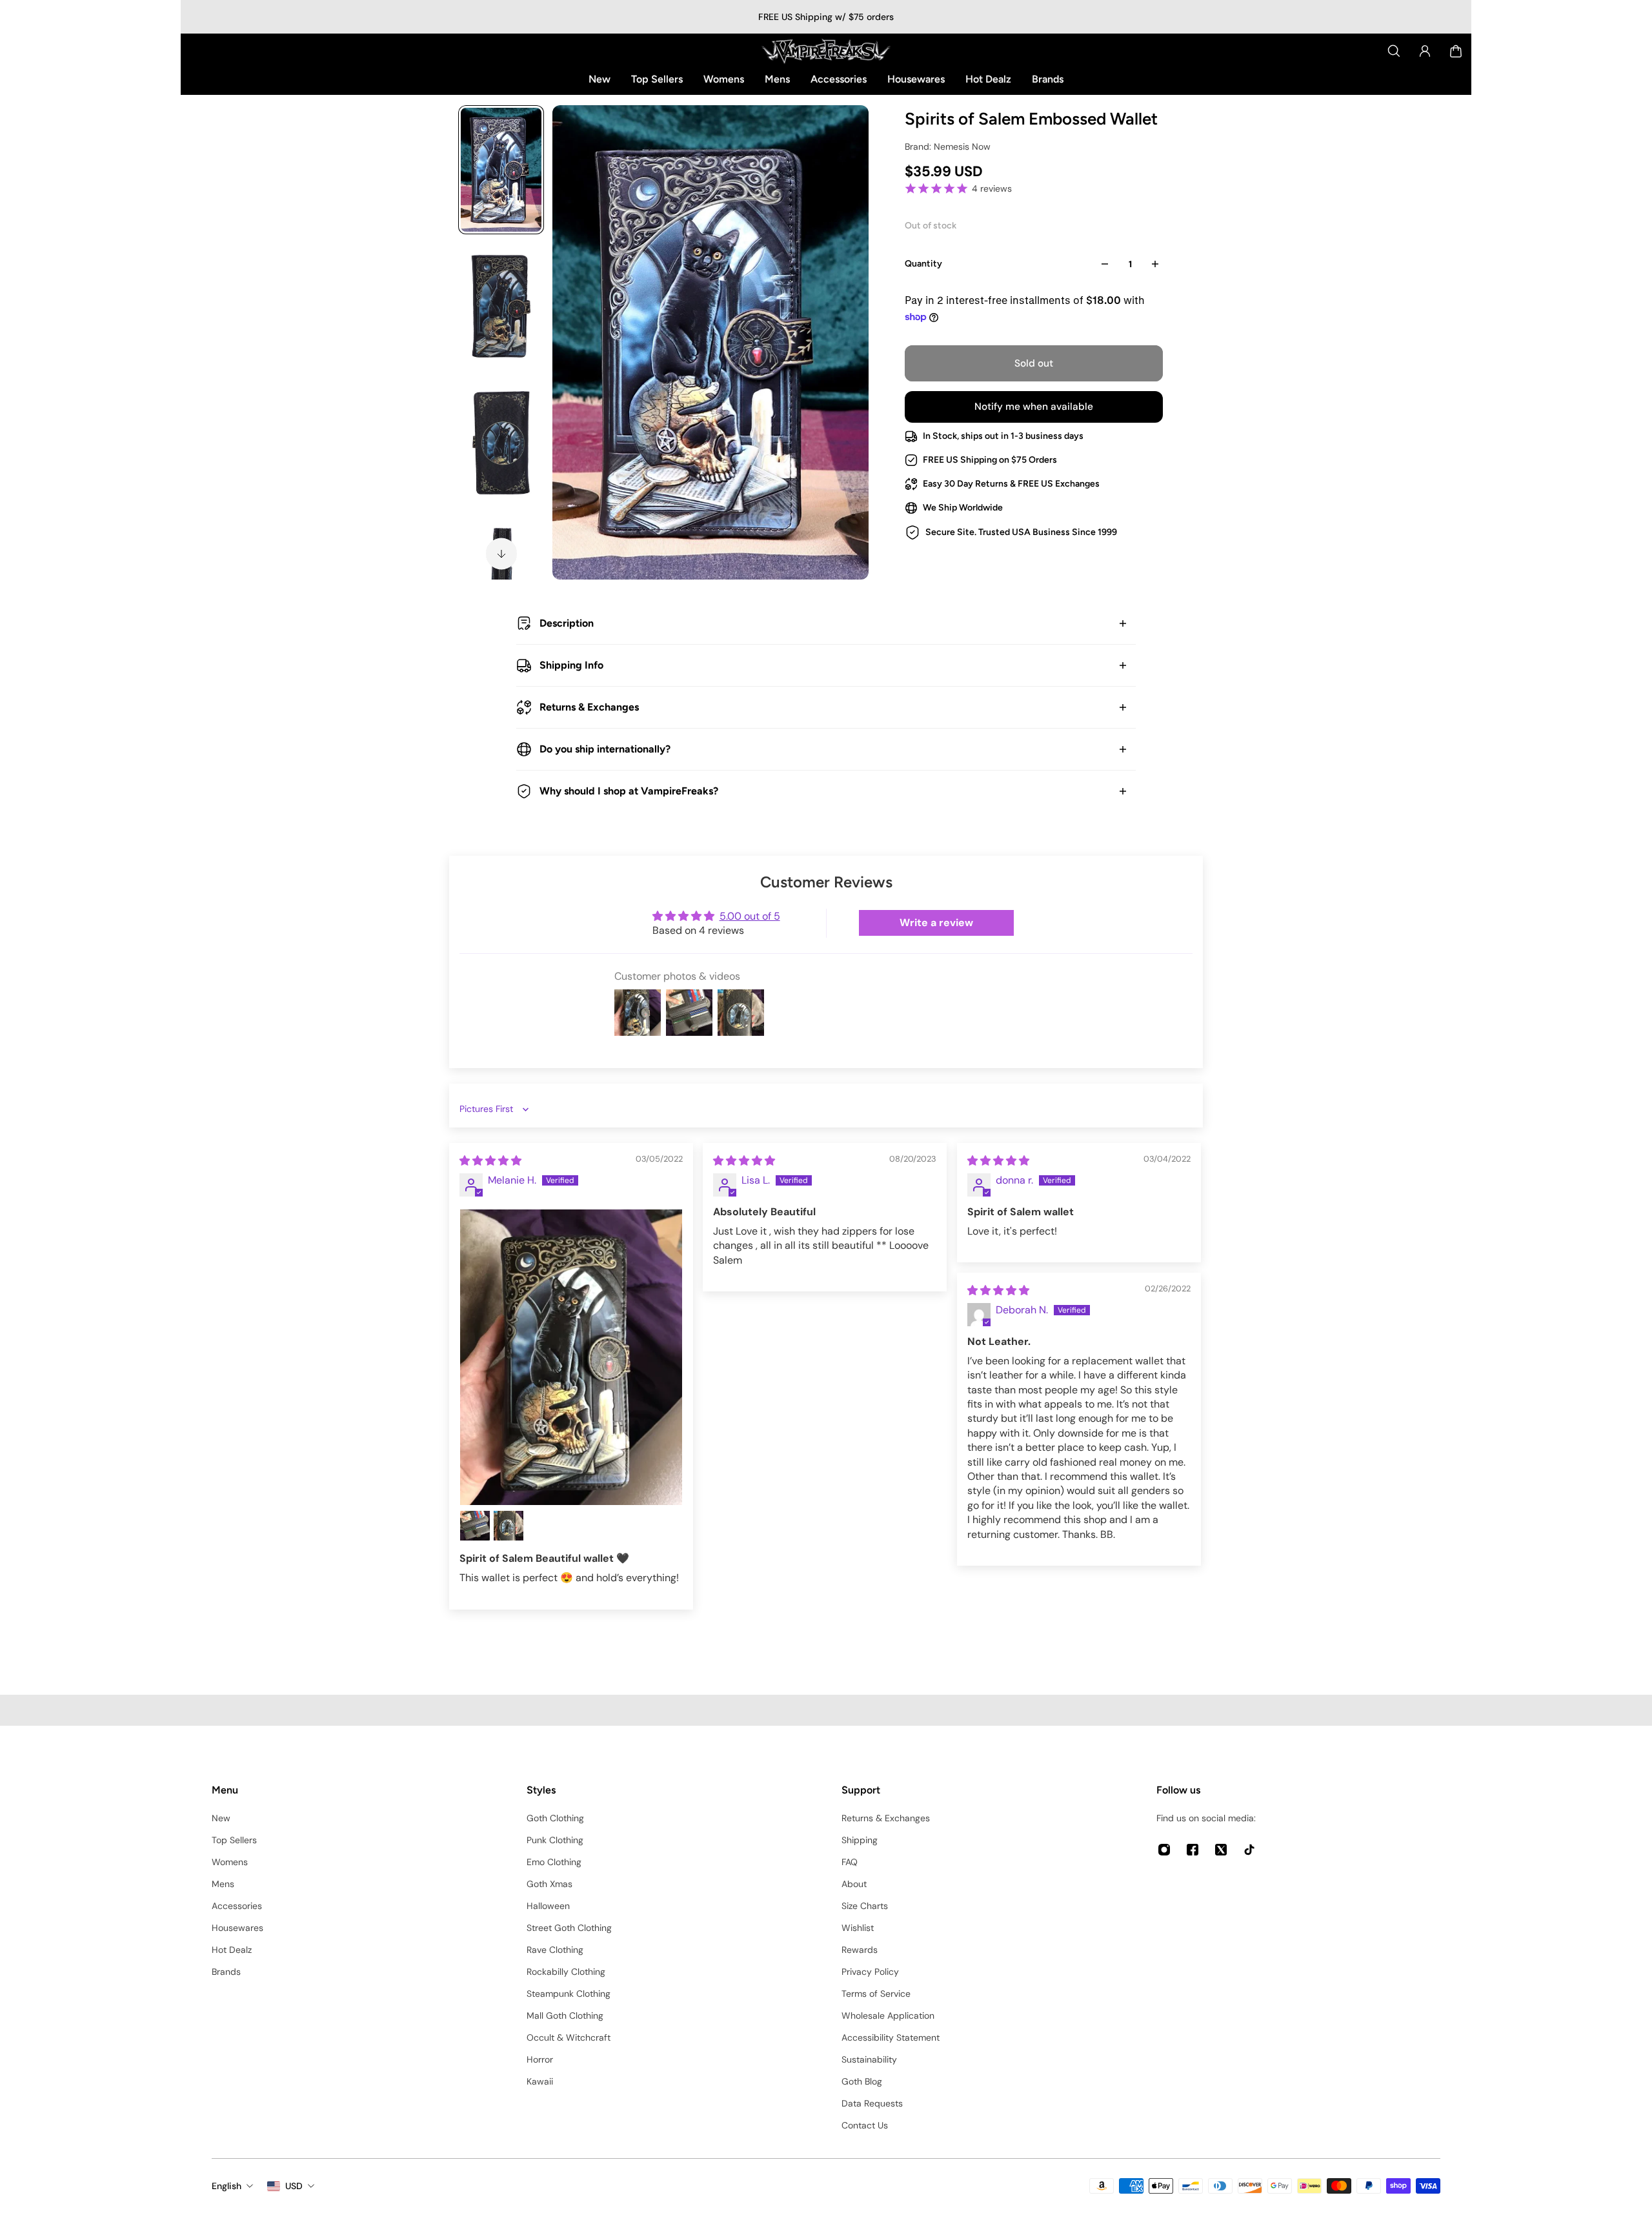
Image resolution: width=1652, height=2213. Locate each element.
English (227, 2186)
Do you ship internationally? (605, 749)
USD (294, 2186)
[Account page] (1425, 51)
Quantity (923, 264)
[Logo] (826, 51)
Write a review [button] (936, 923)
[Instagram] (1164, 1850)
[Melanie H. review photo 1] (571, 1358)
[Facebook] (1193, 1850)
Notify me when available (1034, 407)
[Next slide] (501, 554)
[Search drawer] (1394, 51)
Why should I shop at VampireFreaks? (629, 791)
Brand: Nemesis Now (948, 147)
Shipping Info (571, 665)
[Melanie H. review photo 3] (509, 1526)
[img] (490, 1161)
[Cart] (1456, 51)
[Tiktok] (1249, 1850)
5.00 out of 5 (750, 916)
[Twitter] (1221, 1850)
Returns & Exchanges (589, 707)
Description (567, 623)
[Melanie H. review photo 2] (475, 1526)
